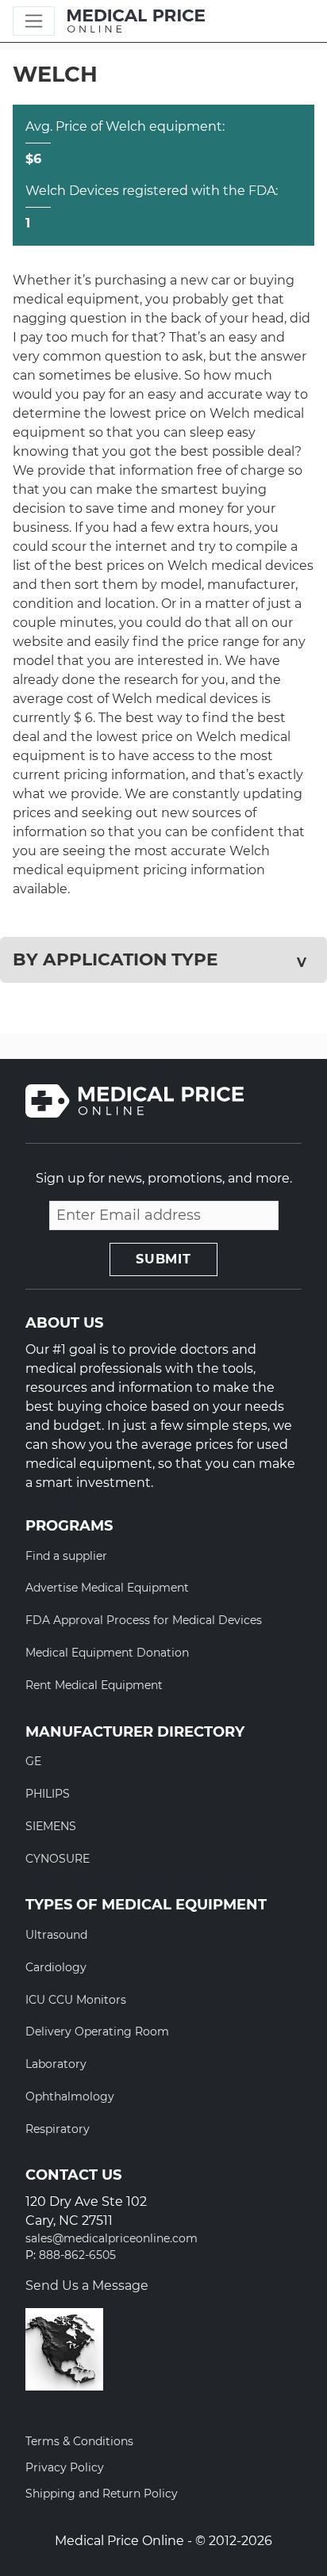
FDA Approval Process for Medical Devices (144, 1620)
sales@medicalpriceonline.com (112, 2239)
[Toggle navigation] (34, 21)
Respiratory (58, 2129)
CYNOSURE (58, 1859)
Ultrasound (56, 1935)
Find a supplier (66, 1556)
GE (33, 1761)
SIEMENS (51, 1826)
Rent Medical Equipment (94, 1685)
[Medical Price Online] (136, 21)
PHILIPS (48, 1794)
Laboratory (56, 2064)
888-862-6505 (77, 2255)
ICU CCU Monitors (76, 2000)
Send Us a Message (87, 2286)
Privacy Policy (65, 2467)
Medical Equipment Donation (107, 1653)
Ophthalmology (70, 2096)
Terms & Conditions (79, 2441)
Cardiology (56, 1967)
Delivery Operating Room (97, 2031)
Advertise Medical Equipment (107, 1588)
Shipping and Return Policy (102, 2494)
